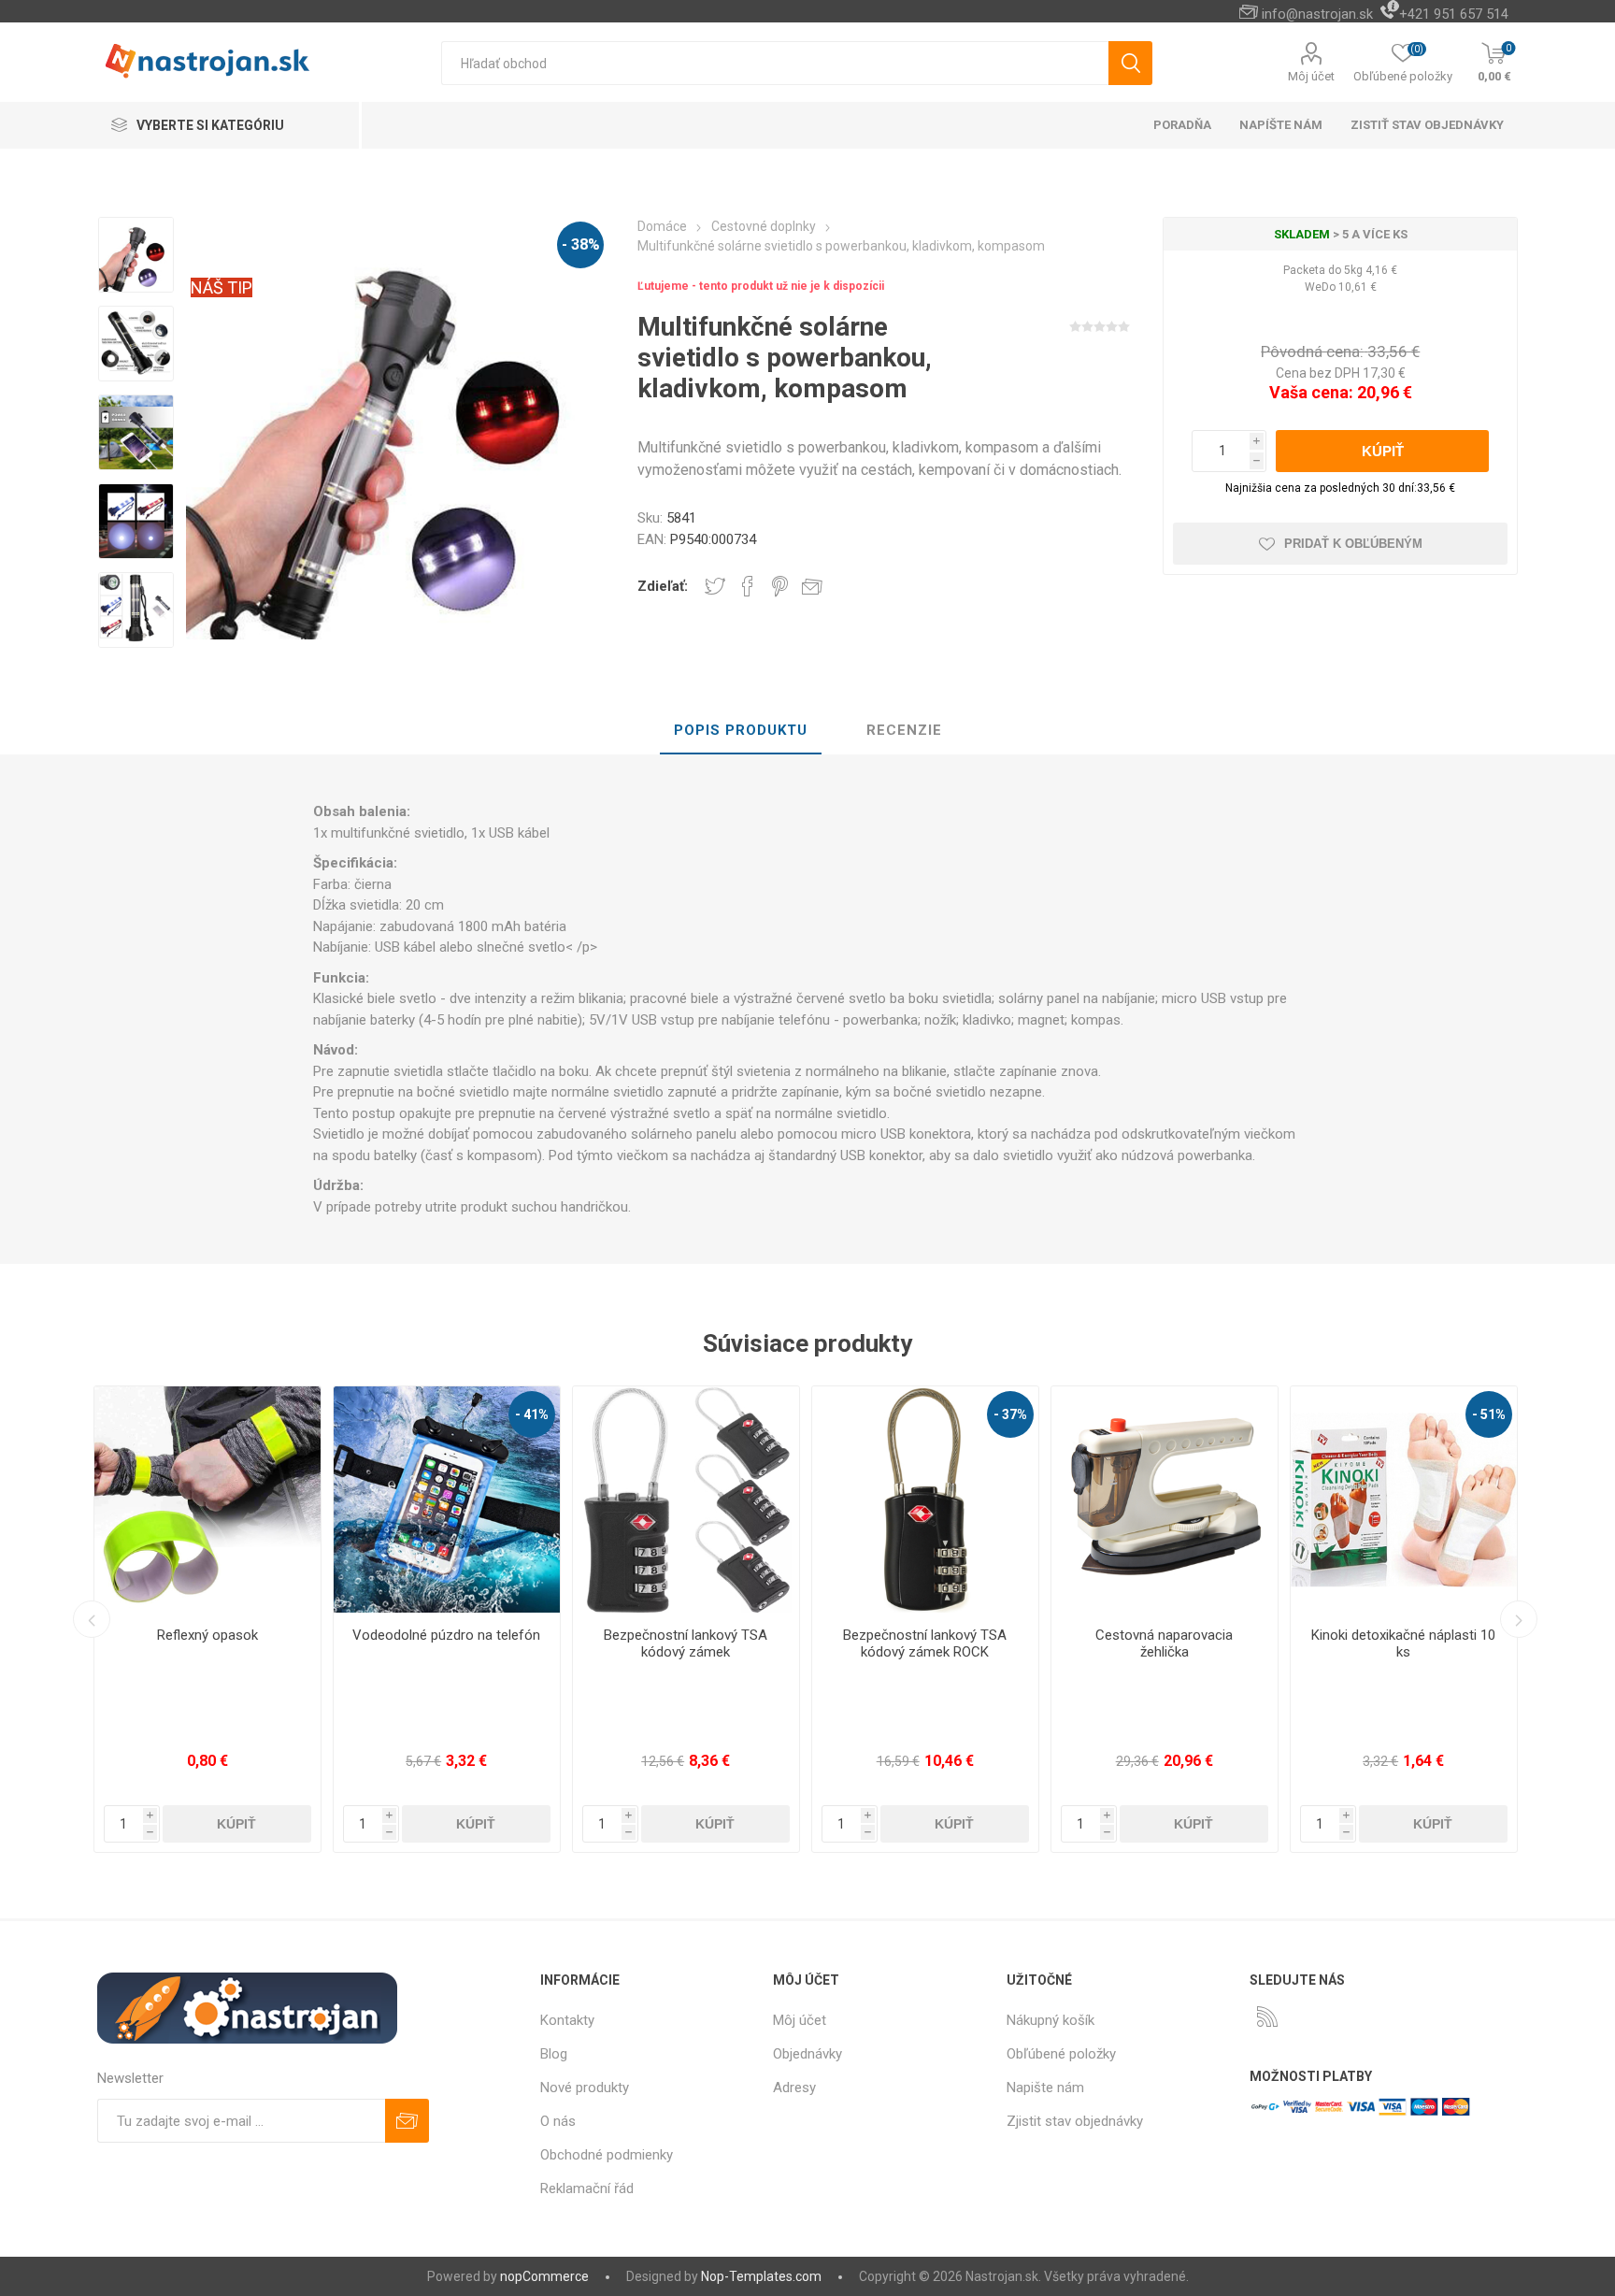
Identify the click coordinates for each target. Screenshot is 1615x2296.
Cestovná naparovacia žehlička (1004, 1643)
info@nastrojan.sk (1317, 14)
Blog (554, 2054)
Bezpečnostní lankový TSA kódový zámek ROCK (765, 1643)
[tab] (741, 731)
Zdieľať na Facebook (748, 586)
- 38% (581, 244)
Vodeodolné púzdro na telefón (286, 1635)
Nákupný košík (1050, 2020)
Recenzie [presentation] (904, 730)
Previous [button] (92, 1619)
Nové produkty (585, 2088)
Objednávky (807, 2054)
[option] (136, 257)
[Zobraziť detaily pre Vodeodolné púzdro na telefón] (287, 1500)
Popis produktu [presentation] (741, 730)
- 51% (1329, 1414)
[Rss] (1267, 2016)
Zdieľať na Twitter (715, 586)
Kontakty (567, 2020)
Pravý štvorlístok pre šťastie (1483, 1635)
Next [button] (1519, 1619)
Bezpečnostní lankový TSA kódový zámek (526, 1643)
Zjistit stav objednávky (1075, 2121)
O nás (558, 2121)
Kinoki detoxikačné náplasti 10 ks (1243, 1643)
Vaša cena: (1311, 392)
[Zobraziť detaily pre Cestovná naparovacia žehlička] (1005, 1500)
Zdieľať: (663, 586)
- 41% (372, 1414)
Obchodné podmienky (607, 2155)
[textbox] (774, 63)
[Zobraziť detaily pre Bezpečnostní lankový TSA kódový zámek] (526, 1500)
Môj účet (1311, 76)
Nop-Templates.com (761, 2276)
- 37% (850, 1414)
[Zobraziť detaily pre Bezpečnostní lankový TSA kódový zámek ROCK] (765, 1500)
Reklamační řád (587, 2188)
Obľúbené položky (1061, 2054)
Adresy (794, 2088)
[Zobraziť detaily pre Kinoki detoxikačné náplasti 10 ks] (1244, 1500)
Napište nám (1045, 2088)
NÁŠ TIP (222, 287)
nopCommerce (544, 2276)
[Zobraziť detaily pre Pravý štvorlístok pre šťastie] (1483, 1500)
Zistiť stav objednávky (1427, 125)
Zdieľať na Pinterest (780, 586)
